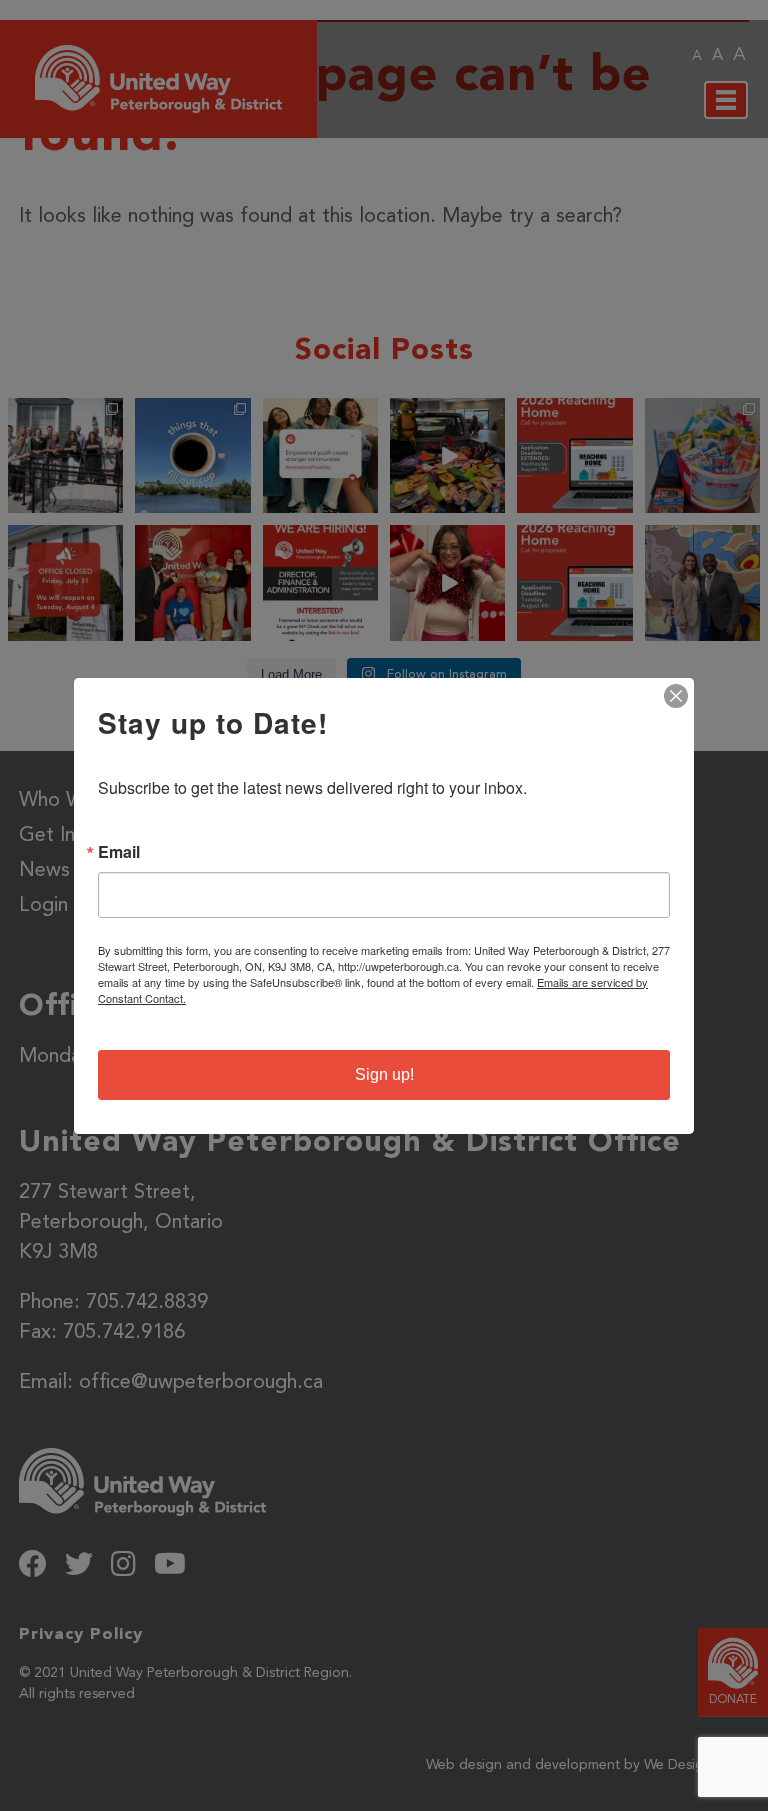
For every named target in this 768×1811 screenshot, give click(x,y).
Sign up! (384, 1074)
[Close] (676, 696)
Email (119, 852)
